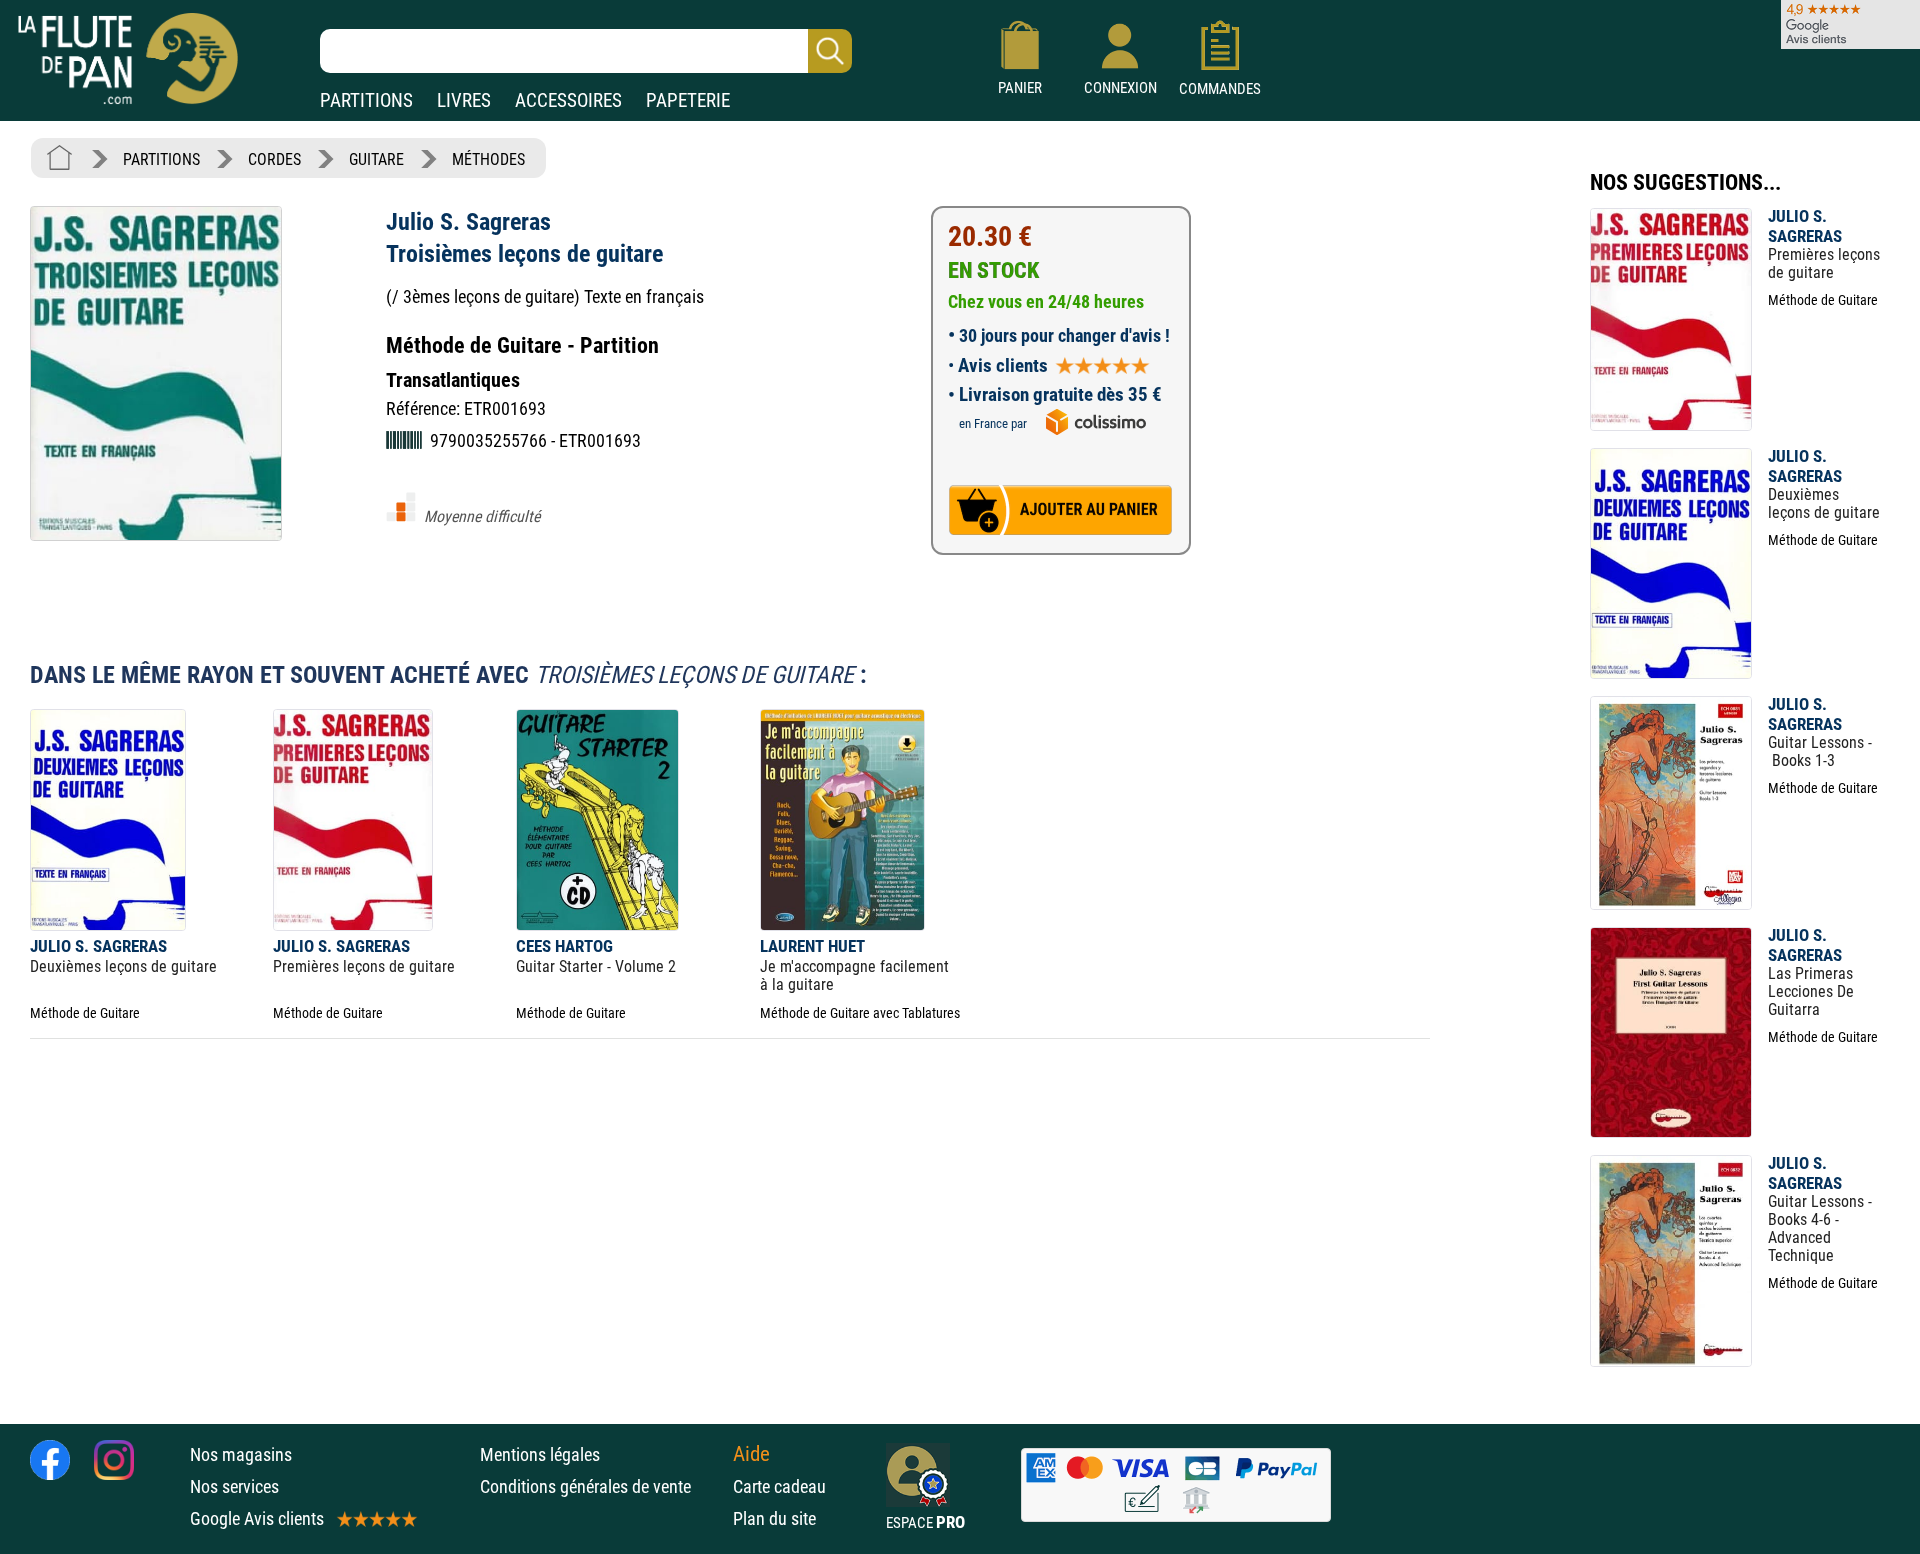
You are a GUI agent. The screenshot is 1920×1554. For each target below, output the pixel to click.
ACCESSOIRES (568, 100)
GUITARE (376, 159)
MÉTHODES (488, 159)
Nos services (234, 1486)
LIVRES (464, 100)
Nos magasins (241, 1454)
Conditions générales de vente (601, 1486)
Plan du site (774, 1518)
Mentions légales (540, 1454)
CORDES (274, 159)
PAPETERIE (688, 100)
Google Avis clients (257, 1518)
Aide (751, 1454)
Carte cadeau (779, 1486)
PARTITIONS (366, 100)
